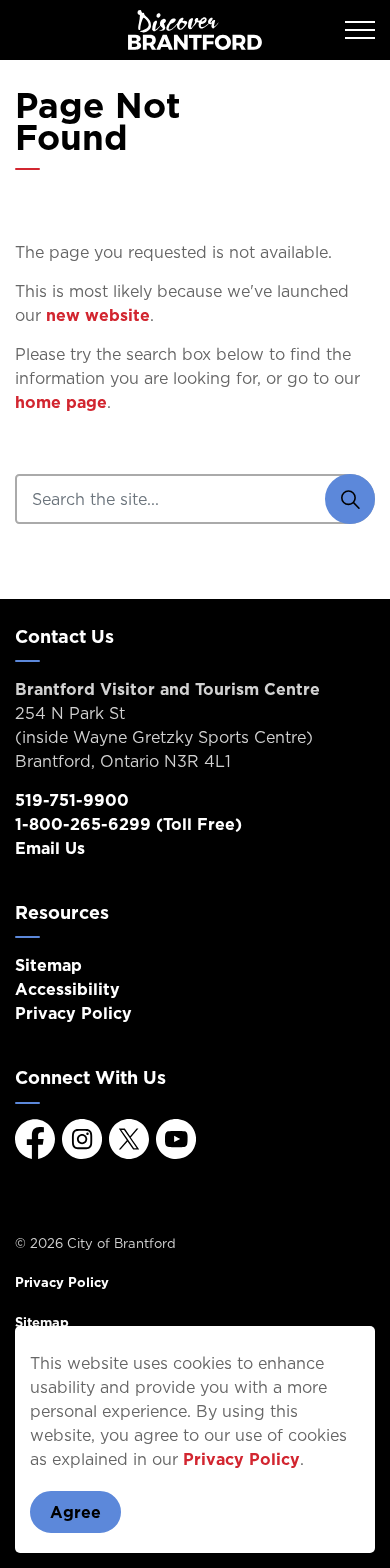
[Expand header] (360, 30)
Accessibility (67, 989)
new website (98, 315)
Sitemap (48, 965)
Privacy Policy (241, 1459)
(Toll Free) (128, 824)
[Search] (350, 499)
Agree (75, 1512)
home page (61, 402)
